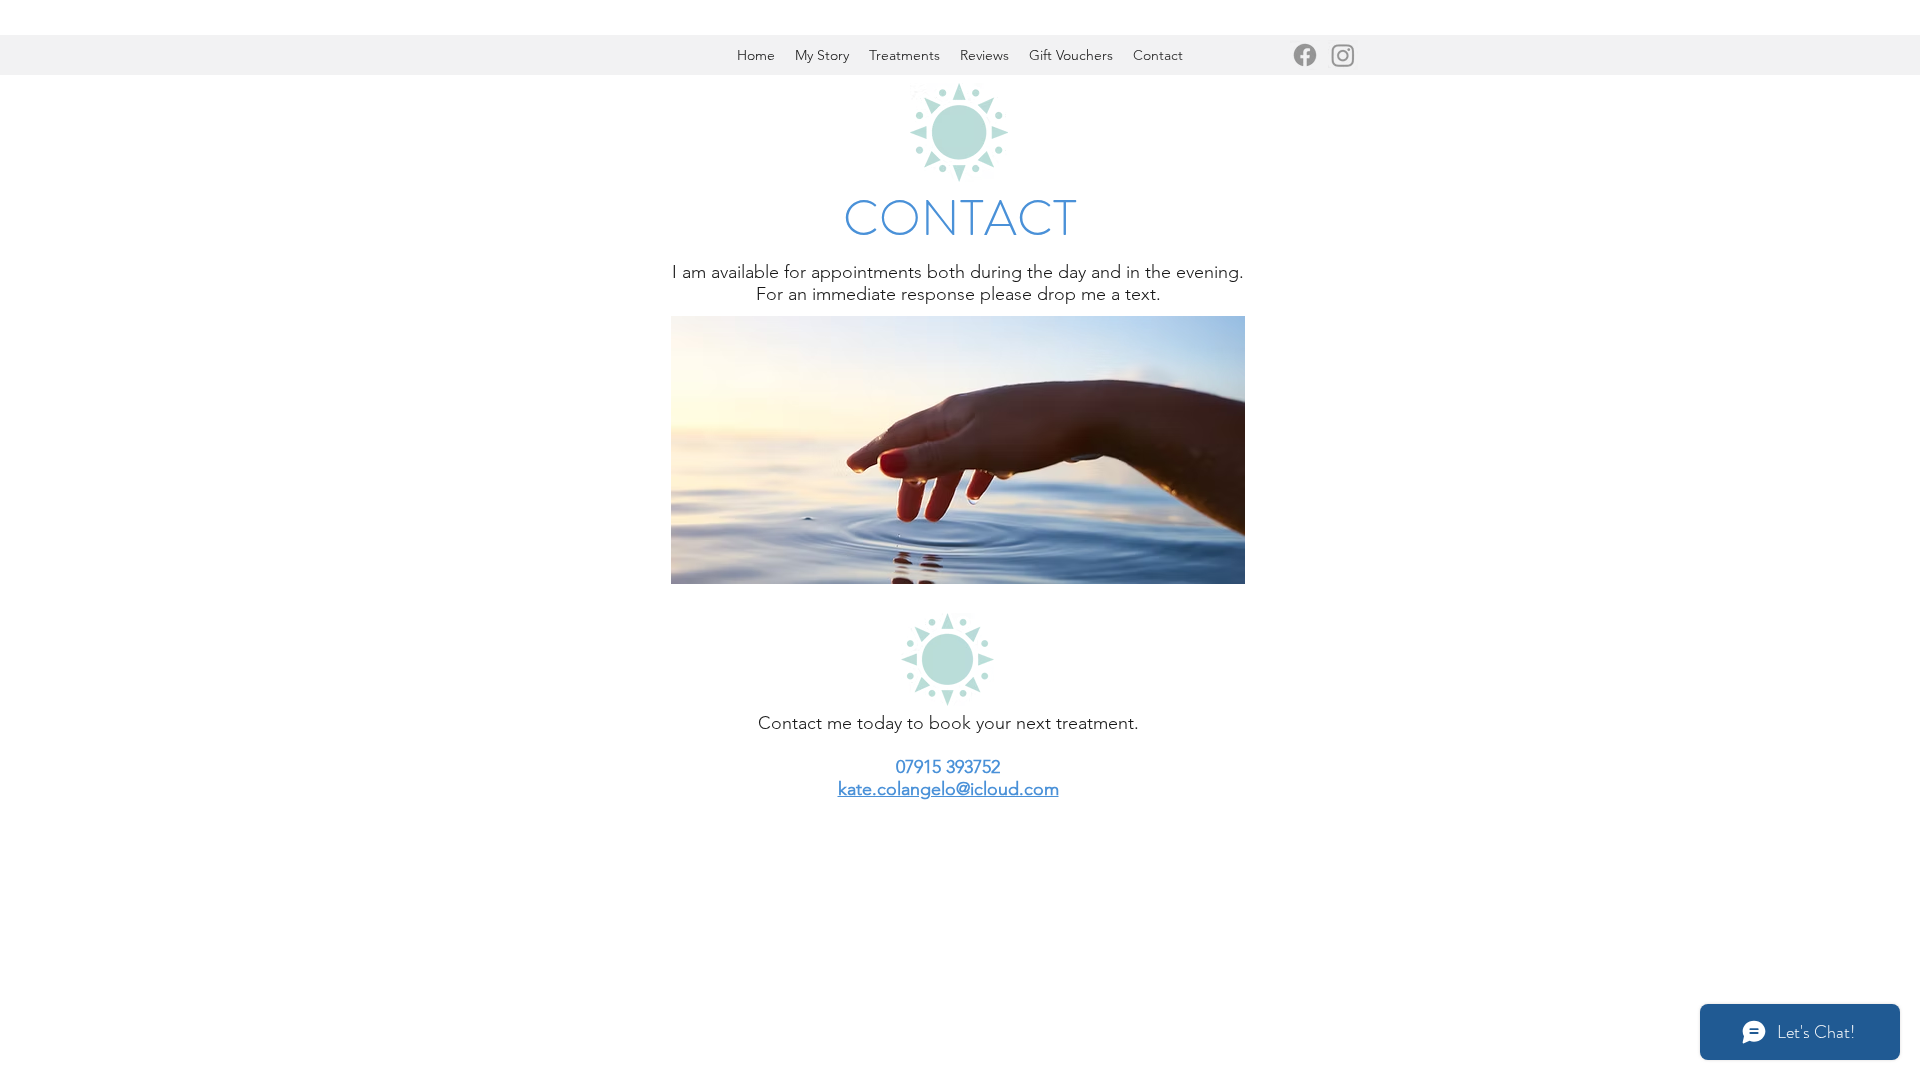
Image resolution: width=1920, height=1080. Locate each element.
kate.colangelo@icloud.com (948, 789)
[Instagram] (1343, 55)
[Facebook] (1305, 55)
